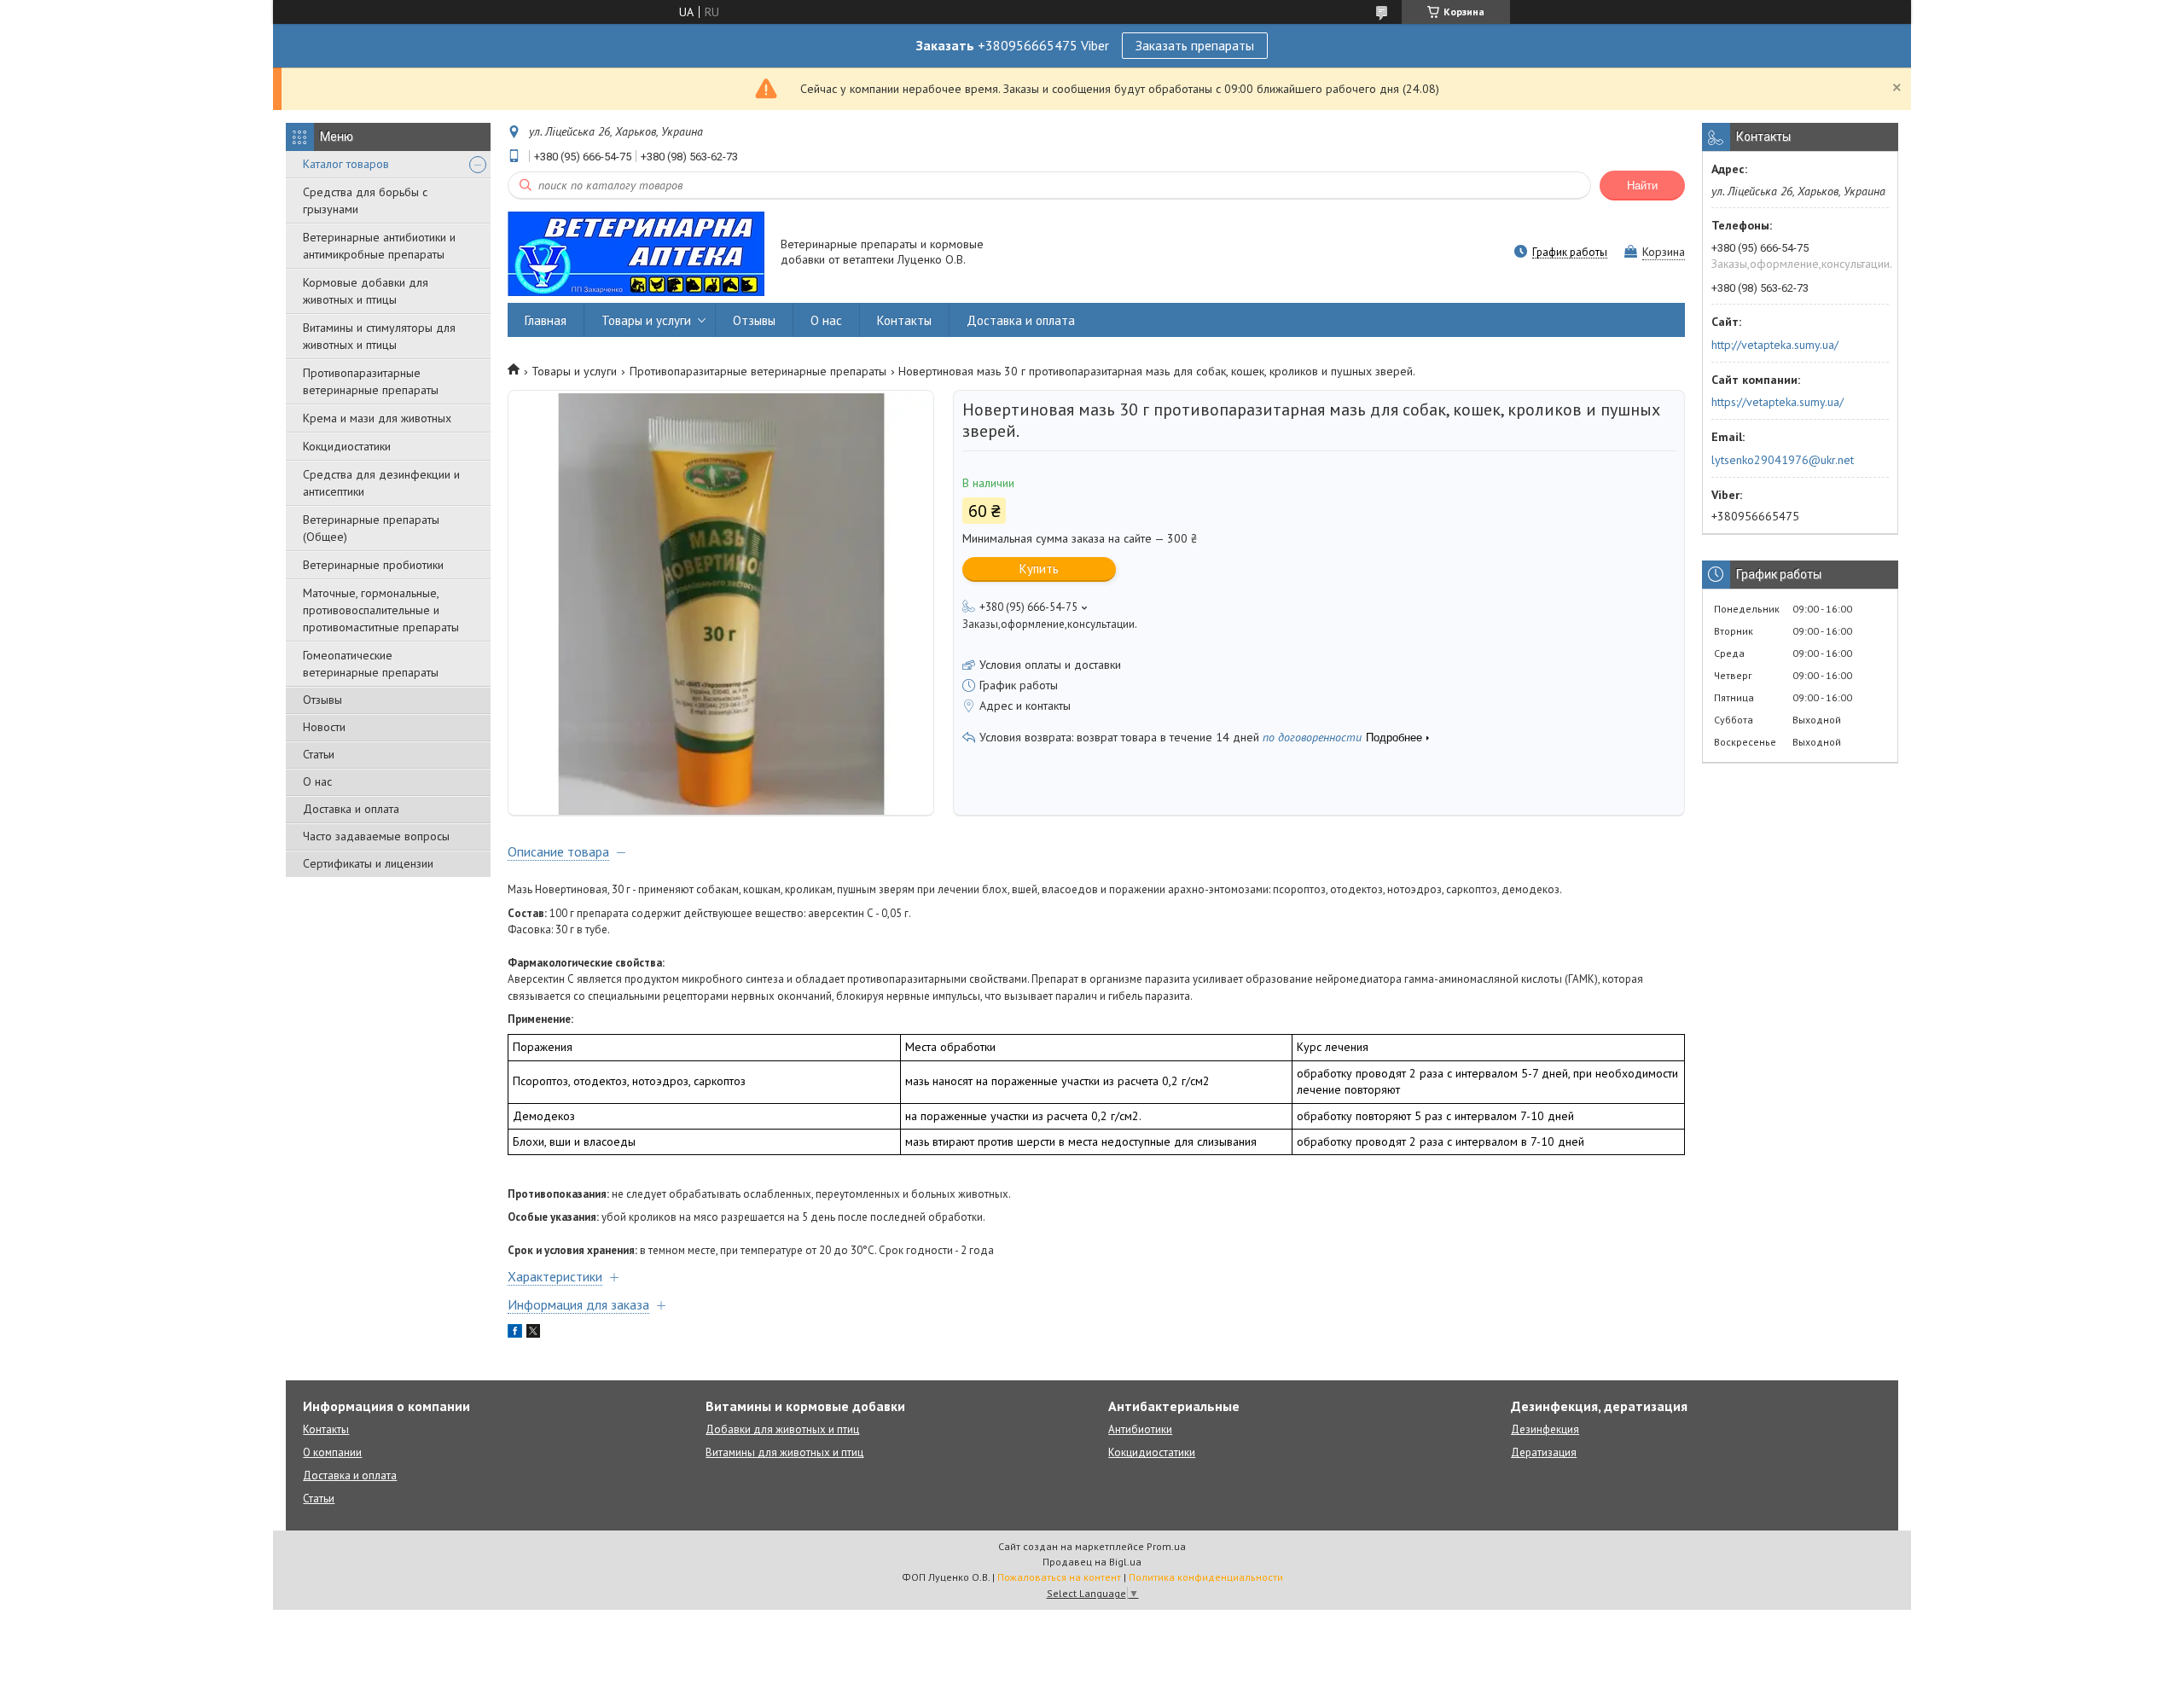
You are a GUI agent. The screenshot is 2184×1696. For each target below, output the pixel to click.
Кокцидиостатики (347, 446)
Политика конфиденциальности (1206, 1577)
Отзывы (322, 700)
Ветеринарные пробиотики (373, 565)
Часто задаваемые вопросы (376, 836)
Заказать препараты (1195, 45)
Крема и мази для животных (377, 418)
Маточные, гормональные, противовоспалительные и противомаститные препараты (381, 610)
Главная (546, 320)
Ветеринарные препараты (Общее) (371, 528)
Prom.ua (1166, 1546)
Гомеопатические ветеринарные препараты (371, 664)
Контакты (904, 320)
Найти (1642, 186)
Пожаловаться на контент (1059, 1577)
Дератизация (1544, 1452)
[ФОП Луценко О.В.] (636, 253)
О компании (332, 1452)
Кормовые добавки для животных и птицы (366, 291)
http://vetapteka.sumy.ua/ (1775, 345)
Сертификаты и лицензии (368, 863)
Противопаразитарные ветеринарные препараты (371, 381)
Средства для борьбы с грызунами (365, 200)
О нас (317, 781)
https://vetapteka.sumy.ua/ (1777, 402)
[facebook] (515, 1333)
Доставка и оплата (351, 809)
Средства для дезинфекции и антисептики (381, 483)
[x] (533, 1333)
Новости (324, 727)
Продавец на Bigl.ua (1092, 1562)
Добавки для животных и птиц (782, 1429)
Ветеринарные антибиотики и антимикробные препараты (379, 246)
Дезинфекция (1545, 1429)
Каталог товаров (346, 164)
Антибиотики (1140, 1429)
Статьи (319, 754)
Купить (1039, 569)
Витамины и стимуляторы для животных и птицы (379, 336)
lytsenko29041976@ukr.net (1783, 460)
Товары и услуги (646, 320)
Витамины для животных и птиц (784, 1452)
